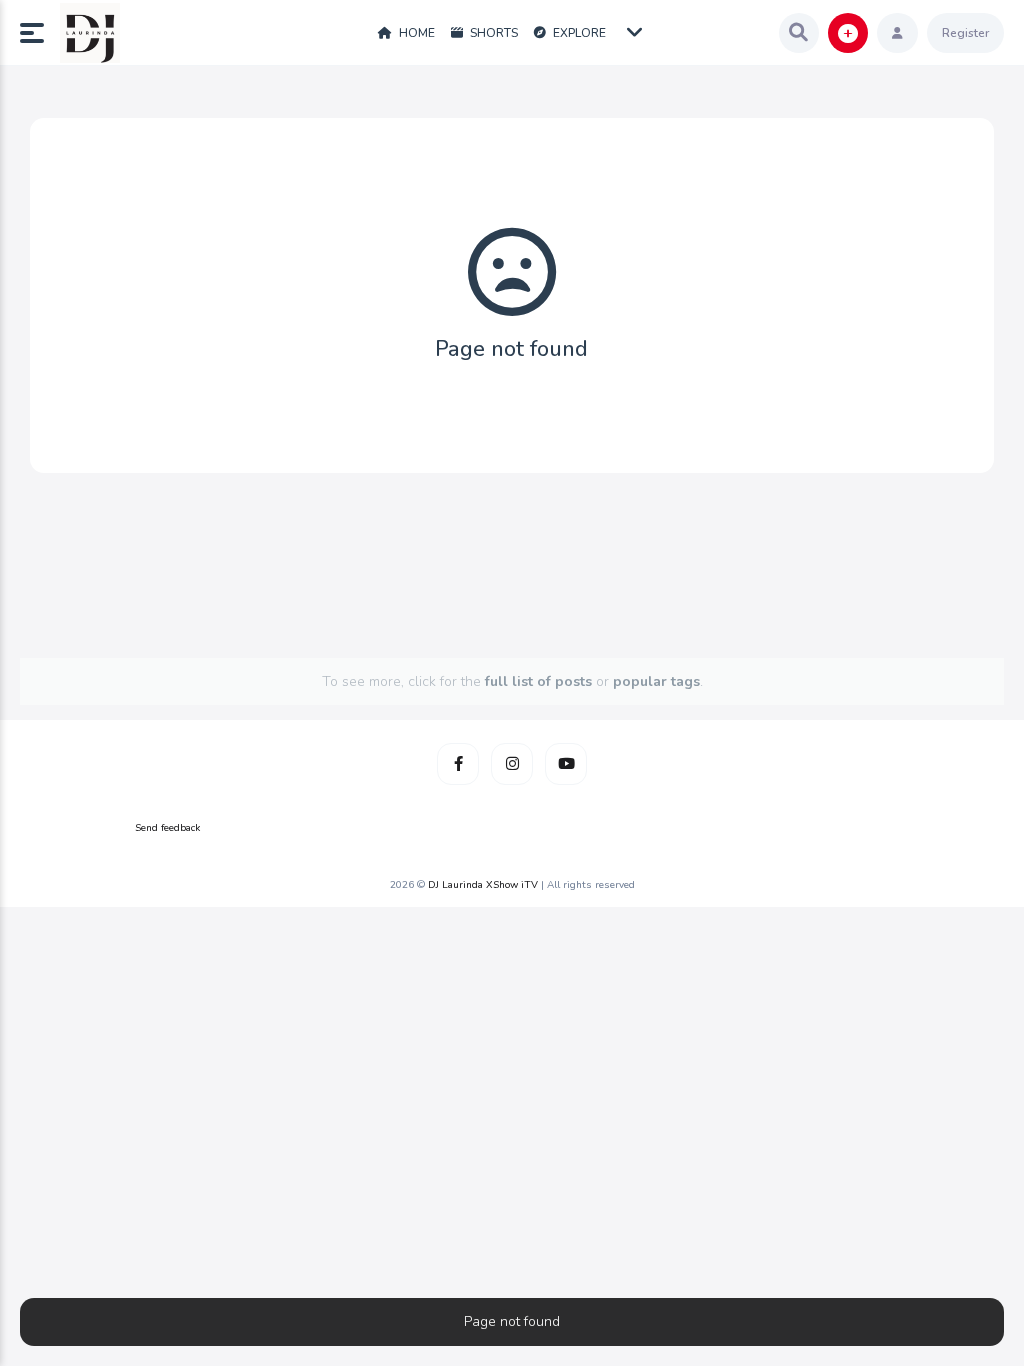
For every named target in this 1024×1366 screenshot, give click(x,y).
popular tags (656, 681)
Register (965, 33)
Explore (578, 33)
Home (415, 33)
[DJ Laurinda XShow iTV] (90, 33)
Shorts (492, 33)
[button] (40, 33)
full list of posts (538, 681)
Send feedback (167, 828)
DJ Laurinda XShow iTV (483, 885)
